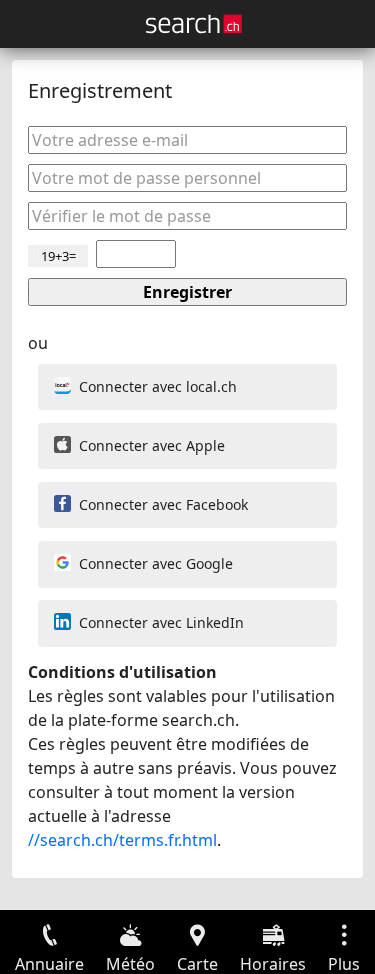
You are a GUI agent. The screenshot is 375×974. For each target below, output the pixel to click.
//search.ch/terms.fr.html (122, 840)
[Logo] (194, 24)
